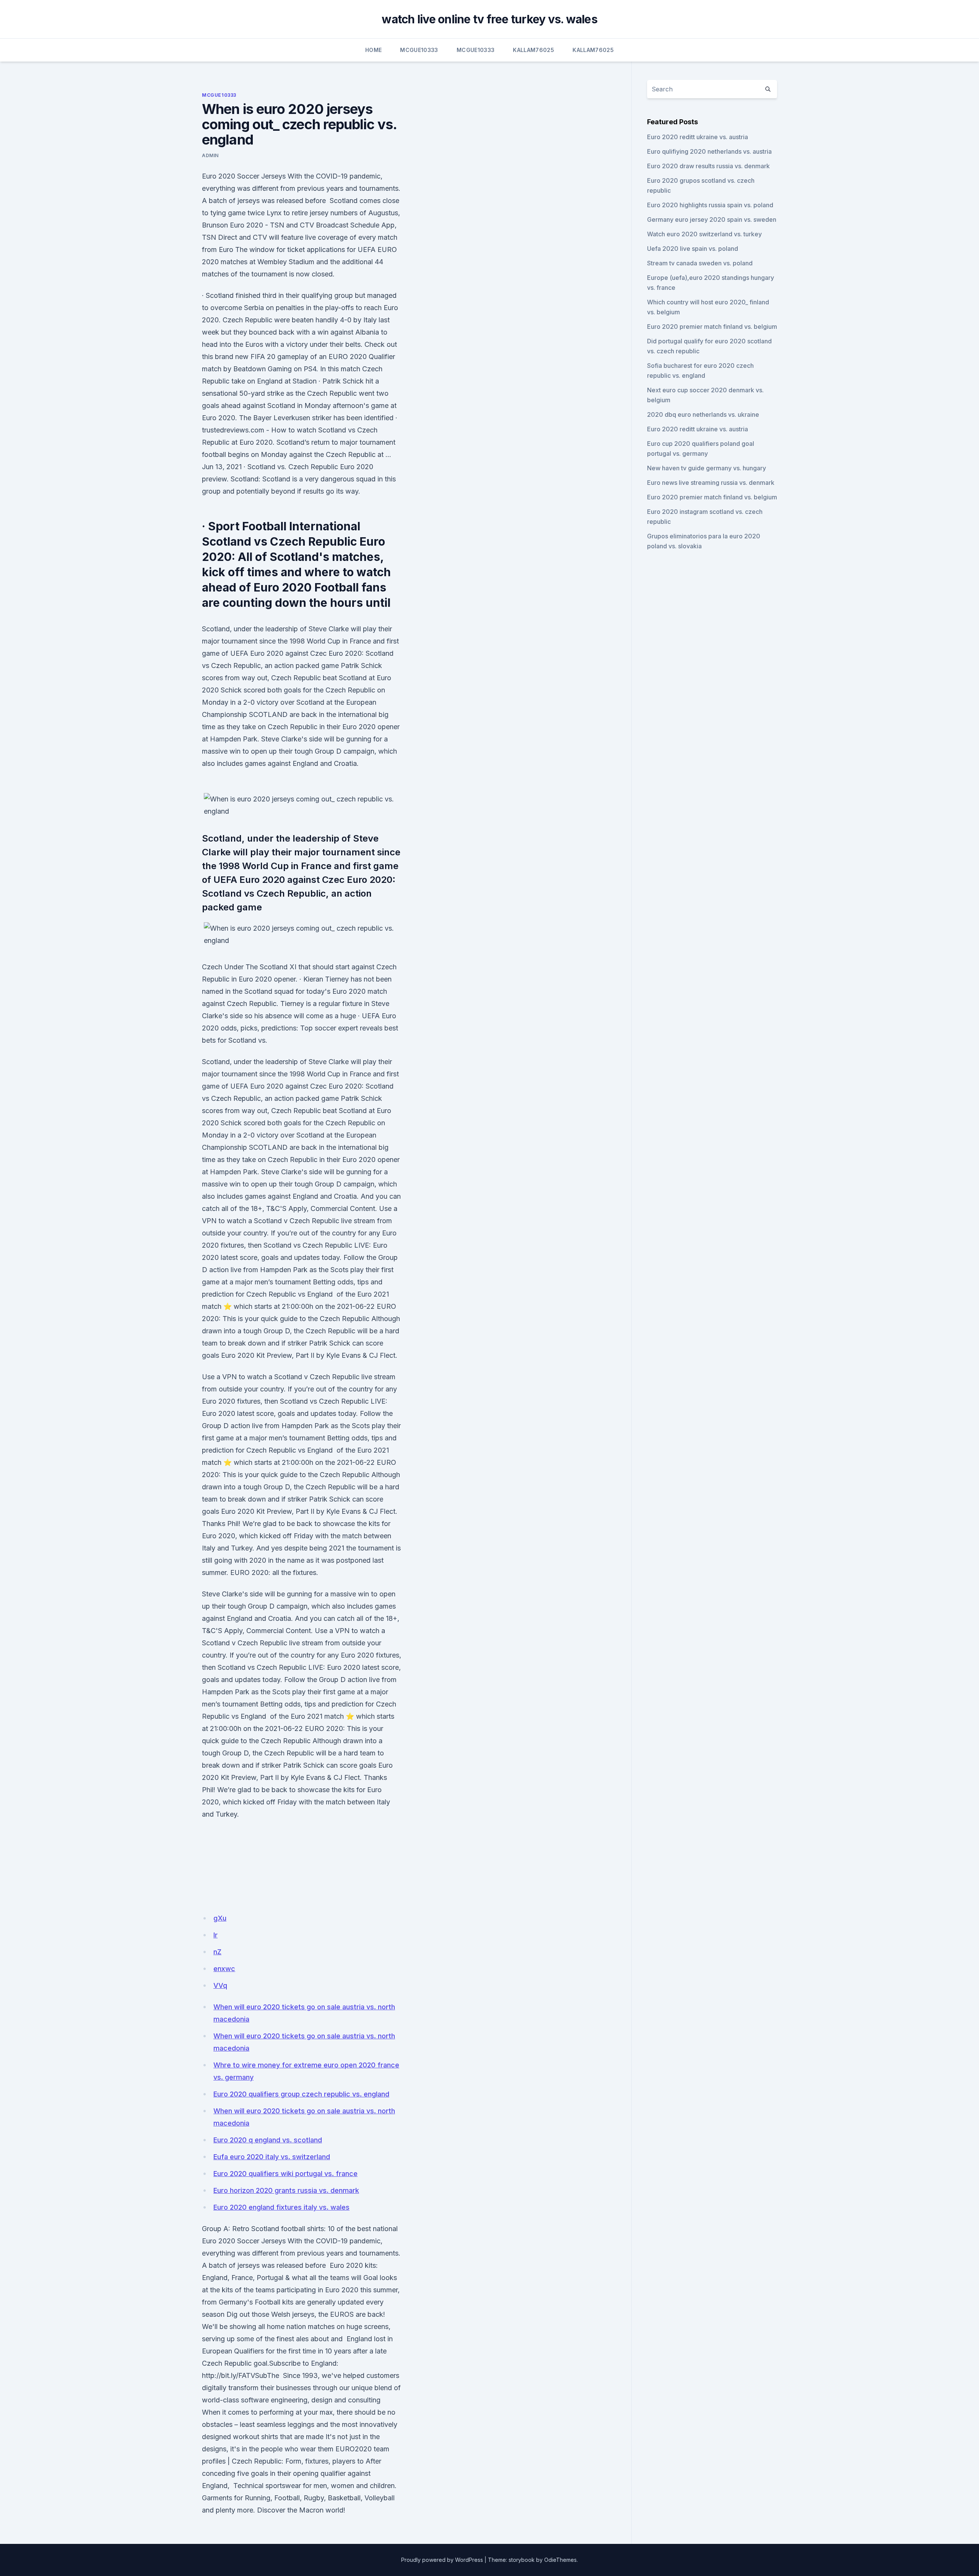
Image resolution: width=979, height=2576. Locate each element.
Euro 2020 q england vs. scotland (268, 2140)
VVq (220, 1985)
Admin (210, 155)
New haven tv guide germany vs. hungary (707, 468)
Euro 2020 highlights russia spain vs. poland (710, 205)
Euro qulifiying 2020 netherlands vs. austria (709, 151)
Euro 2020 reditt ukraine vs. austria (698, 137)
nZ (217, 1952)
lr (215, 1935)
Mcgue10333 (419, 50)
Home (373, 50)
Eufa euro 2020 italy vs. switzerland (272, 2157)
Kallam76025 (533, 50)
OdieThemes (560, 2560)
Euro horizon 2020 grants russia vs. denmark (286, 2190)
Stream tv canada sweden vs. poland (700, 263)
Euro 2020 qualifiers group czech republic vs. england (301, 2094)
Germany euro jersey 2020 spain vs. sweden (712, 219)
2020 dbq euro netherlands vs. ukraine (703, 414)
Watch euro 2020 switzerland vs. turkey (704, 234)
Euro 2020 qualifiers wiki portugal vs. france (285, 2174)
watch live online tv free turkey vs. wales (489, 19)
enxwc (224, 1969)
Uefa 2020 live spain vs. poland (693, 249)
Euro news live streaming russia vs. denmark (711, 483)
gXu (220, 1918)
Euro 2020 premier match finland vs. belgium (712, 327)
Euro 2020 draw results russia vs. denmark (708, 166)
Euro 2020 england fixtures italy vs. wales (281, 2207)
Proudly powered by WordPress (442, 2560)
